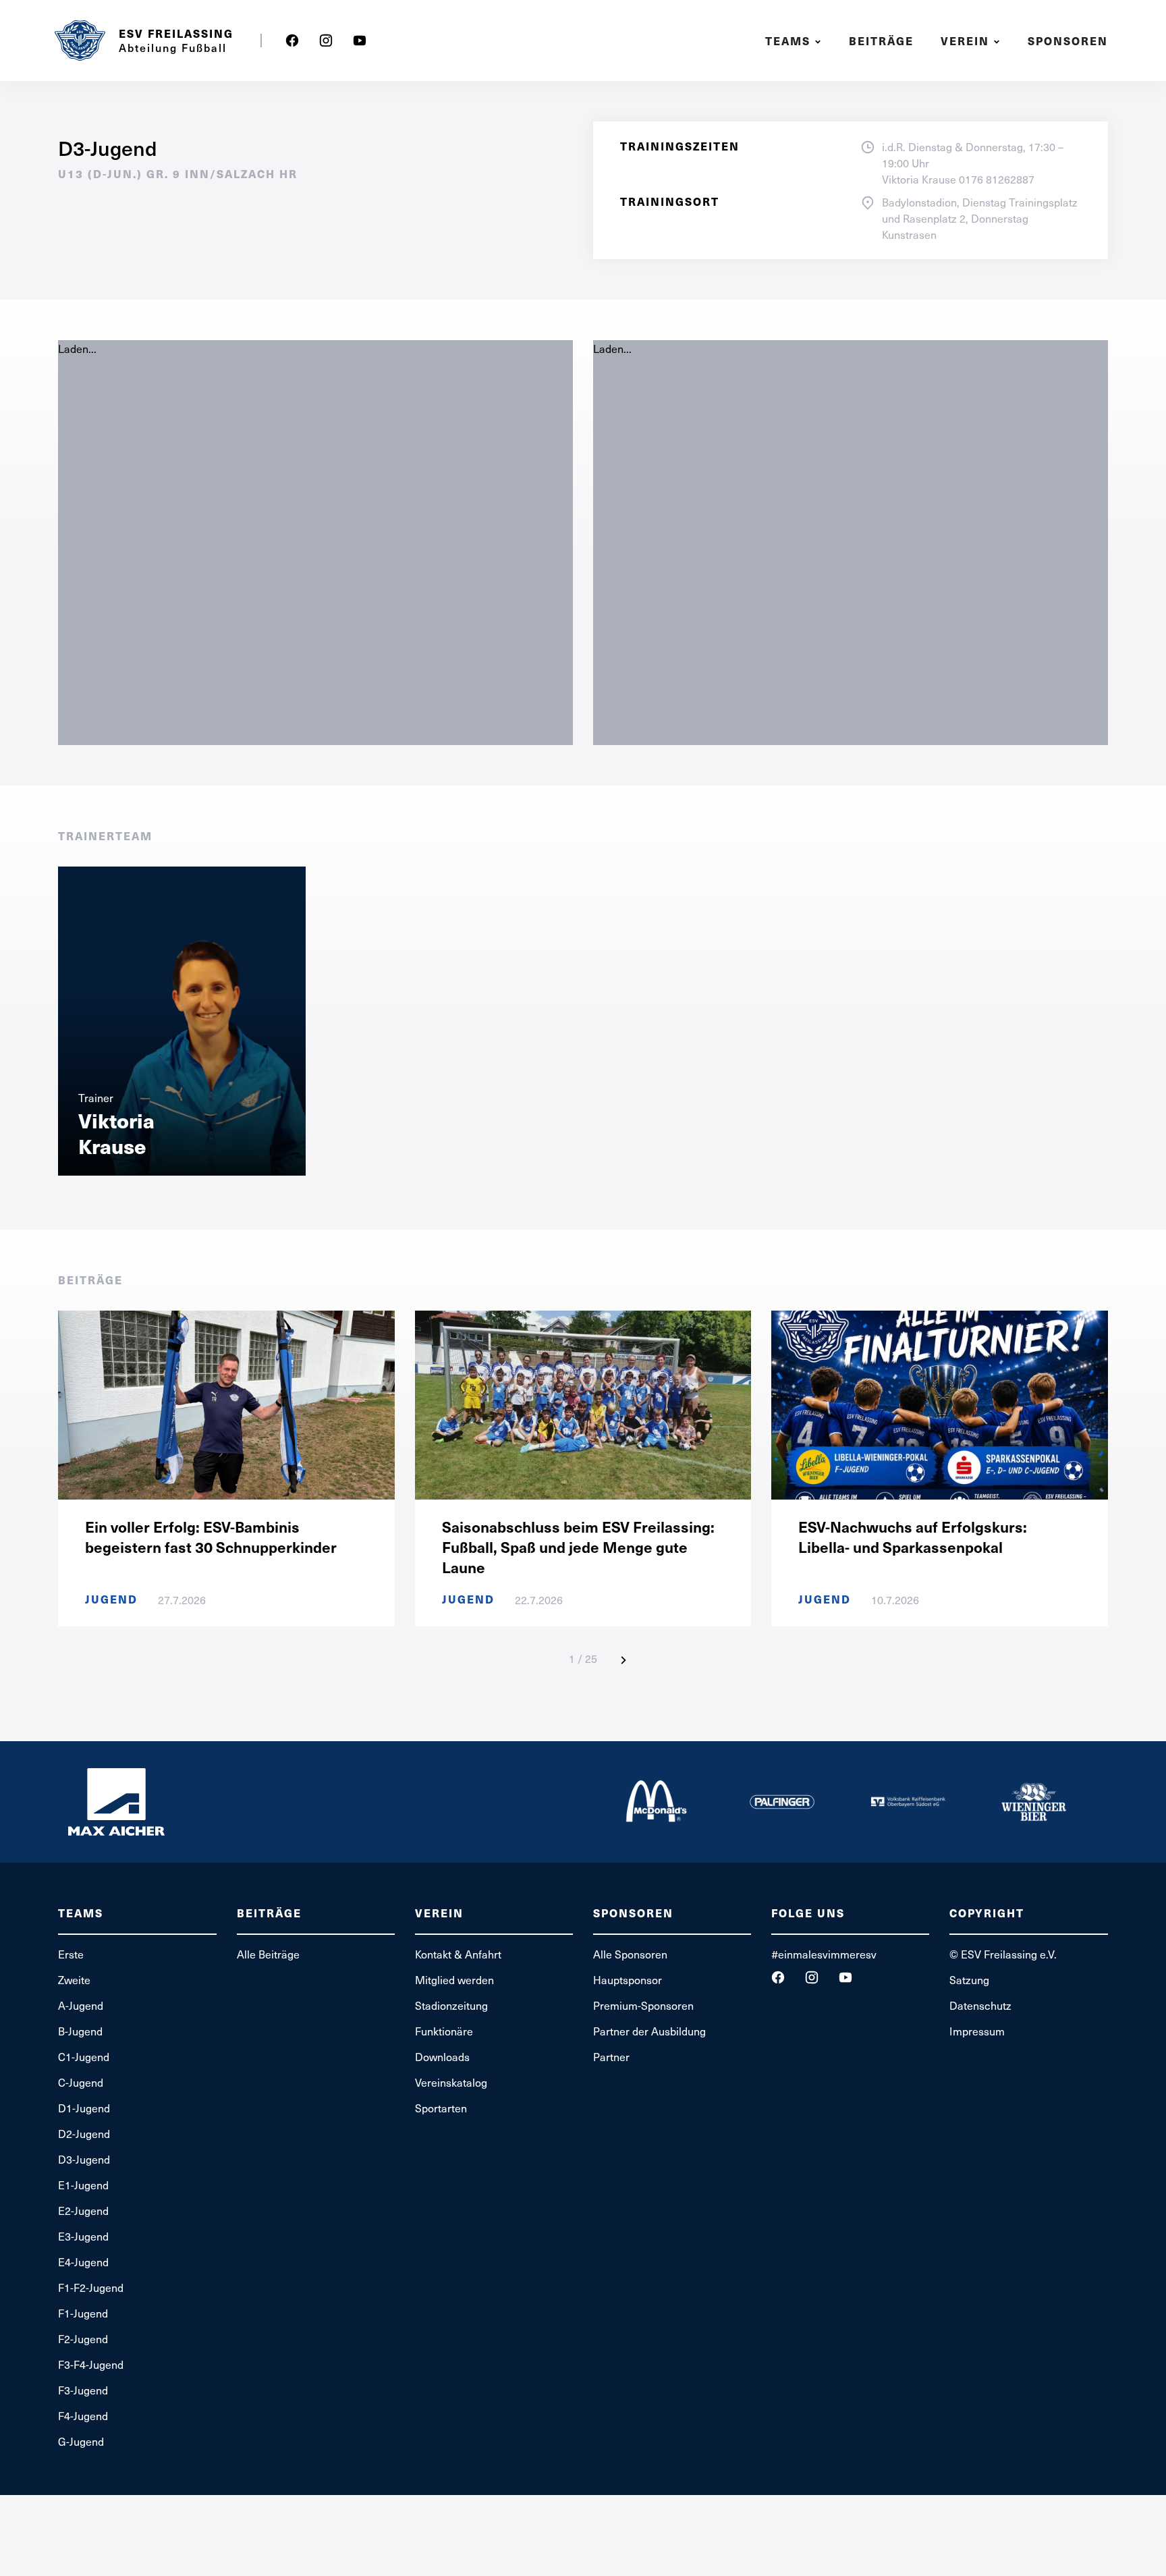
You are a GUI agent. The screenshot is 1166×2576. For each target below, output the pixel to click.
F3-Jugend (83, 2390)
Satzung (969, 1979)
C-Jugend (81, 2082)
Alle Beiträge (268, 1954)
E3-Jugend (83, 2236)
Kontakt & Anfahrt (458, 1954)
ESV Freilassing (176, 34)
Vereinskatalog (451, 2082)
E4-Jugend (83, 2262)
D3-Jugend (84, 2159)
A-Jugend (81, 2005)
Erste (71, 1954)
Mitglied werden (454, 1979)
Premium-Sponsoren (643, 2005)
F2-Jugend (83, 2338)
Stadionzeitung (451, 2005)
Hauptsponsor (628, 1979)
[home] (80, 40)
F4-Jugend (83, 2415)
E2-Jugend (83, 2210)
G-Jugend (81, 2441)
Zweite (74, 1979)
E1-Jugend (83, 2185)
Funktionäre (444, 2031)
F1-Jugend (83, 2313)
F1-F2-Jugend (91, 2287)
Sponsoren (1068, 41)
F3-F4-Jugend (91, 2364)
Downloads (442, 2056)
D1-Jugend (84, 2108)
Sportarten (441, 2108)
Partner (611, 2056)
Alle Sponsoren (630, 1954)
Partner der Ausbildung (649, 2031)
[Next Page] (623, 1660)
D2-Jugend (84, 2133)
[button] (795, 41)
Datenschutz (980, 2005)
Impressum (977, 2031)
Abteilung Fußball (173, 47)
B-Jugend (80, 2031)
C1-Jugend (84, 2056)
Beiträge (881, 41)
